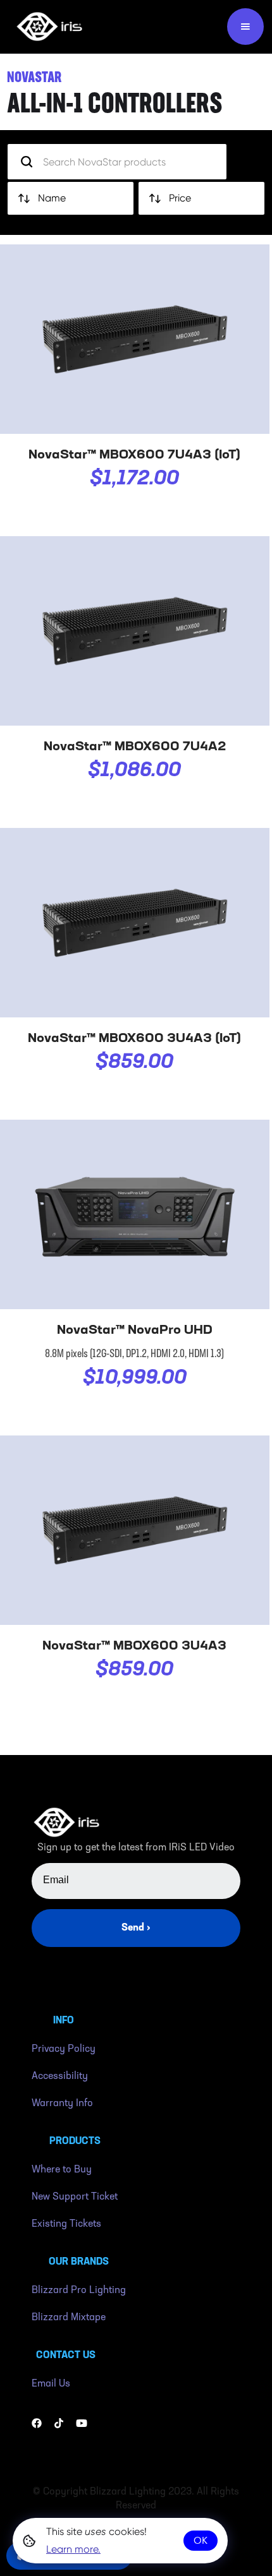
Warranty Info (62, 2104)
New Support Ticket (75, 2197)
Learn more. (73, 2549)
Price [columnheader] (180, 198)
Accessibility (60, 2076)
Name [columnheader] (52, 198)
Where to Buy (62, 2170)
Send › (136, 1928)
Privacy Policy (64, 2049)
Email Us (51, 2384)
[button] (245, 27)
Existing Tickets (66, 2224)
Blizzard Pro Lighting (79, 2291)
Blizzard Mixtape (69, 2318)
